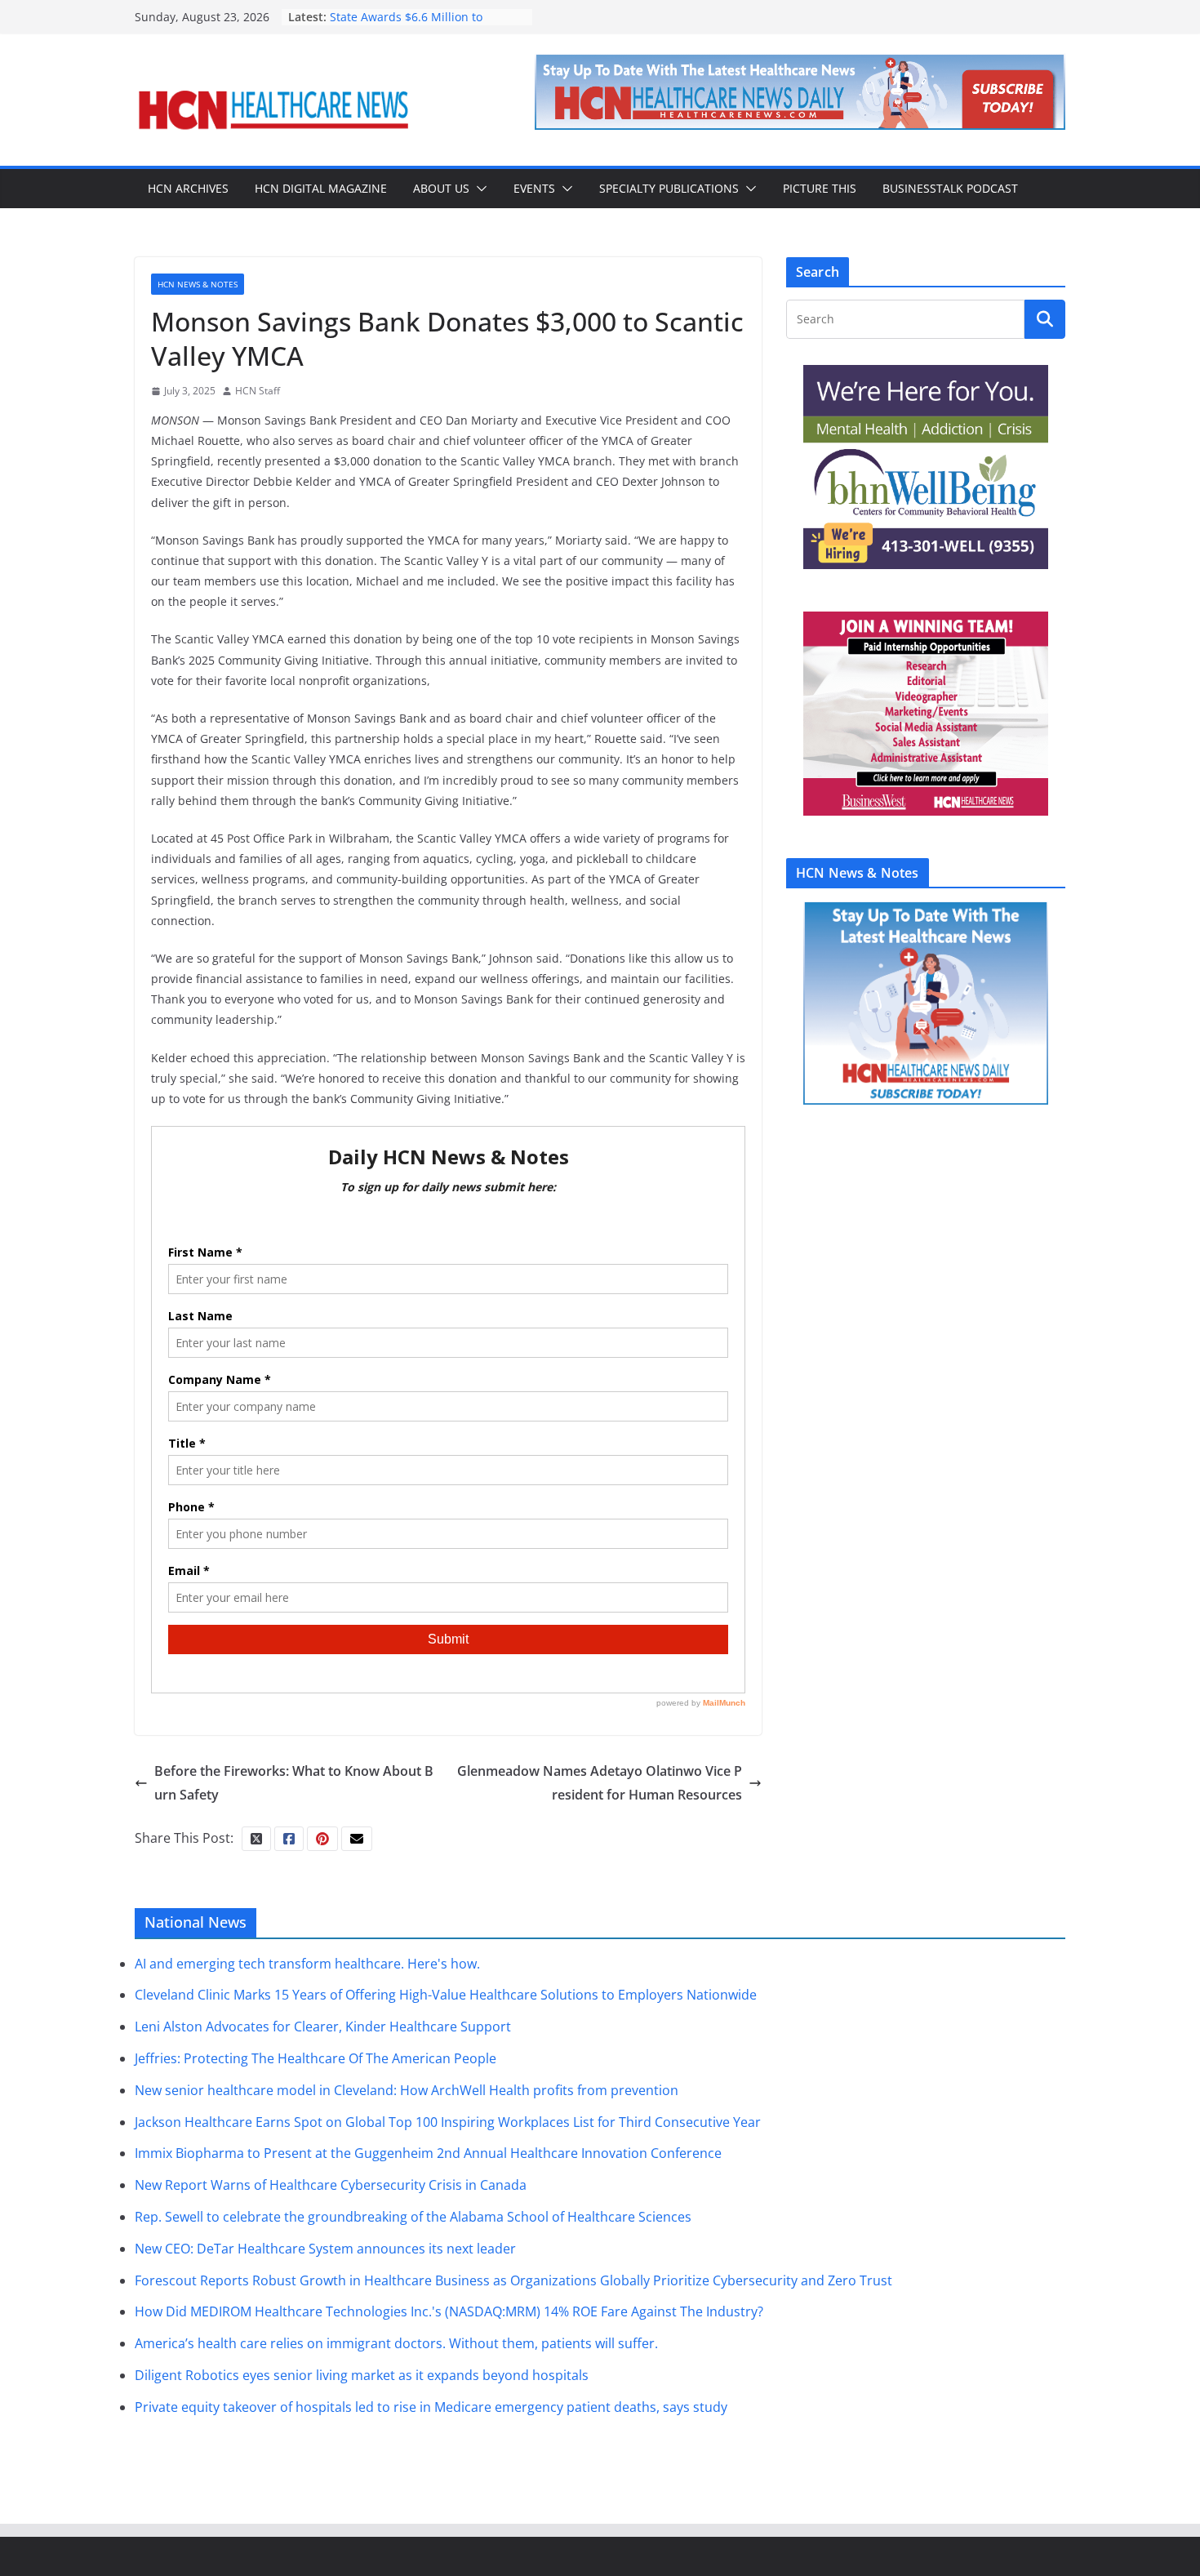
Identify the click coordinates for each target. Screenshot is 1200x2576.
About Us (441, 188)
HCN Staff (258, 391)
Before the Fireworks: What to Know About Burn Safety (294, 1783)
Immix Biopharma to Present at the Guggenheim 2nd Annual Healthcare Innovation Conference (428, 2153)
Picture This (820, 188)
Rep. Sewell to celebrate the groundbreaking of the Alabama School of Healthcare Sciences (413, 2217)
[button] (478, 189)
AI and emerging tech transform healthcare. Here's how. (307, 1964)
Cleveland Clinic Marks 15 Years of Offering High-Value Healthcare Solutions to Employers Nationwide (446, 1995)
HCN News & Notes (198, 284)
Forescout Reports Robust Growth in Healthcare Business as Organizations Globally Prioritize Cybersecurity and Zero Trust (513, 2280)
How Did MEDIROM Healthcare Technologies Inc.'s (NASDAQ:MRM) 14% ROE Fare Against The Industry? (449, 2311)
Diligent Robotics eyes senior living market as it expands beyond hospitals (362, 2375)
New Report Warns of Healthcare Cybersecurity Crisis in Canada (331, 2185)
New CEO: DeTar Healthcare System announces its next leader (325, 2249)
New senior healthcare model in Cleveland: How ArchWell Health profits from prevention (407, 2090)
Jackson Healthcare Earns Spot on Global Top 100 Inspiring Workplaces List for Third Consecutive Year (448, 2122)
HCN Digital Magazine (321, 188)
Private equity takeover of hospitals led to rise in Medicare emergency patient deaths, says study (431, 2407)
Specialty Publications (669, 188)
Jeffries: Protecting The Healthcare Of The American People (316, 2058)
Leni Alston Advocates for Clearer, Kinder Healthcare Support (323, 2027)
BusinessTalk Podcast (950, 188)
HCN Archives (188, 188)
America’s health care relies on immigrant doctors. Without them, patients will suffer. (396, 2343)
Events (534, 188)
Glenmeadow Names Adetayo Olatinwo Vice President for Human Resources (600, 1783)
